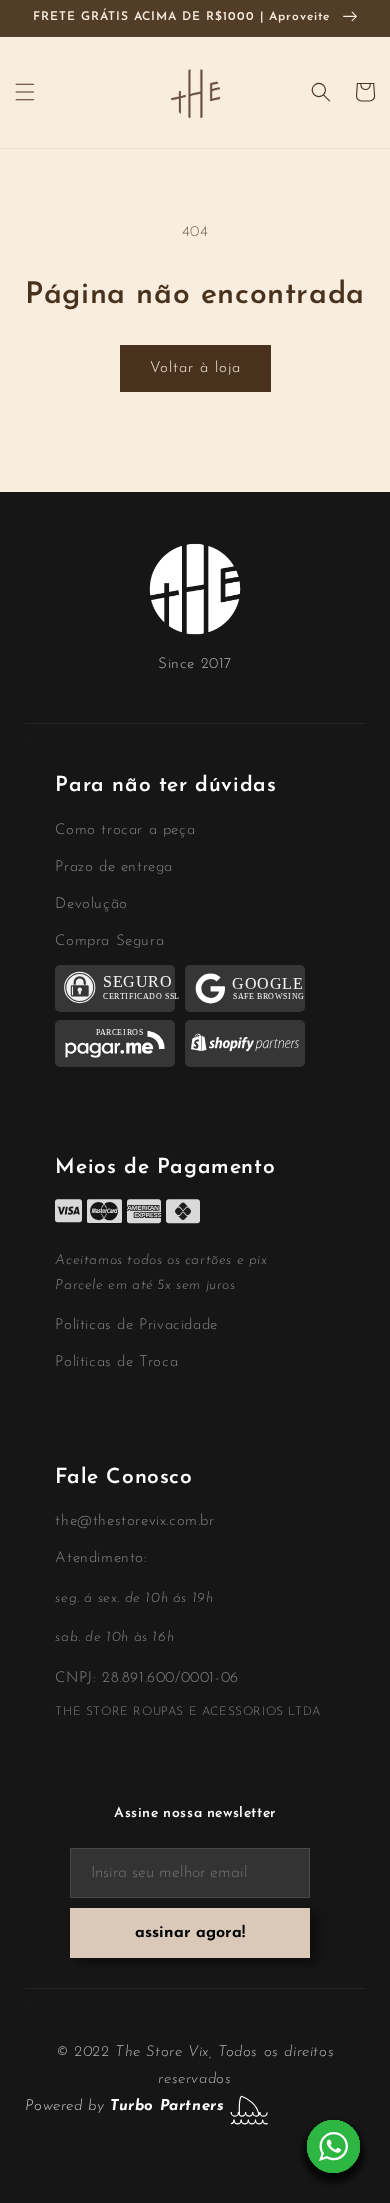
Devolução (91, 904)
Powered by (124, 2106)
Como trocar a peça (125, 830)
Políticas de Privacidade (136, 1325)
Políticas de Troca (116, 1362)
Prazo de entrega (114, 867)
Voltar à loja (195, 368)
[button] (25, 92)
